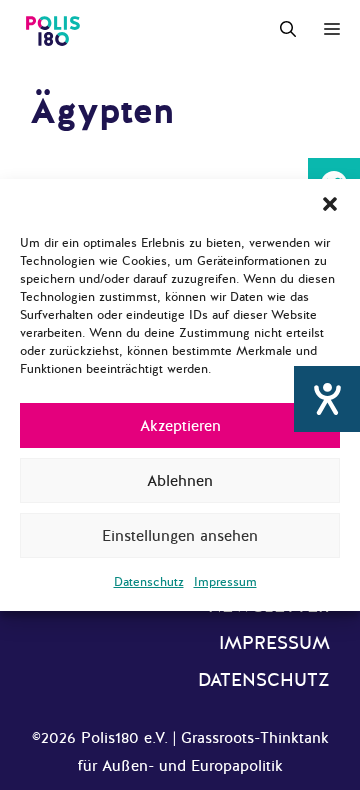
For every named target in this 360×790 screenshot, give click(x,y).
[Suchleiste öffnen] (288, 30)
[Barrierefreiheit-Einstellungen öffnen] (327, 399)
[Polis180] (53, 30)
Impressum (225, 582)
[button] (330, 204)
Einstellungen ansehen (180, 536)
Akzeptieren (180, 426)
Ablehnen (180, 481)
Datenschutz (149, 582)
